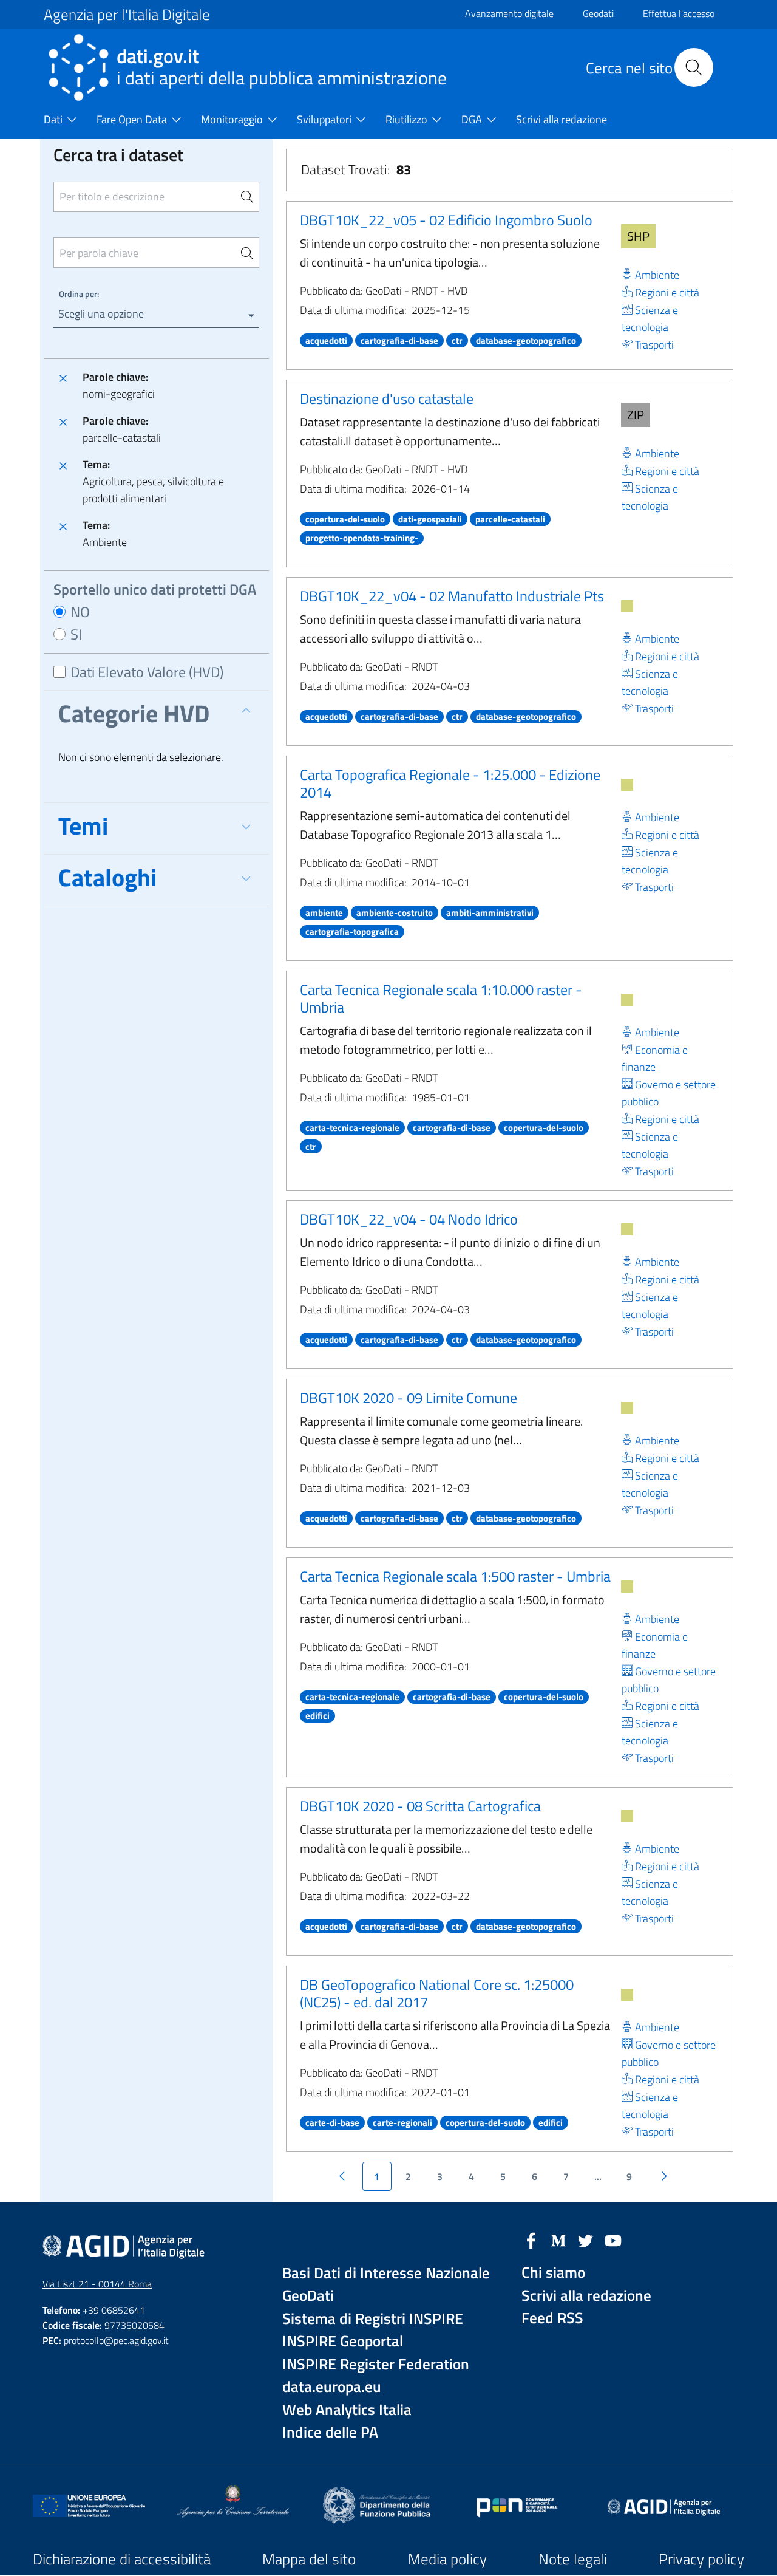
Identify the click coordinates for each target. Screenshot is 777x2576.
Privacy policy (701, 2559)
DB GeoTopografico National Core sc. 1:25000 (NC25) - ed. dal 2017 (437, 1993)
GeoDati (308, 2296)
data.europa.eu (332, 2387)
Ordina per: (79, 294)
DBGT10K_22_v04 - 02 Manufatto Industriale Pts (452, 596)
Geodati (598, 13)
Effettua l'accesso (679, 13)
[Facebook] (531, 2239)
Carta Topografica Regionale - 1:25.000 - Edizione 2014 (450, 783)
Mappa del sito (309, 2559)
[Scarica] (627, 606)
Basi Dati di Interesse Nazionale (386, 2273)
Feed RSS (552, 2318)
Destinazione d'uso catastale (387, 398)
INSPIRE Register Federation (376, 2364)
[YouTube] (613, 2239)
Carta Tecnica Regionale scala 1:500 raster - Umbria (455, 1576)
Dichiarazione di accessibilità (122, 2559)
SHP (638, 236)
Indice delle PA (330, 2432)
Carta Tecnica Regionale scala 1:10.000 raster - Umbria (441, 998)
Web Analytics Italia (347, 2410)
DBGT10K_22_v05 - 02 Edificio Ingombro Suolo (446, 220)
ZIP (636, 415)
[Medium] (558, 2239)
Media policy (447, 2559)
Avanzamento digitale (509, 13)
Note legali (573, 2559)
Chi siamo (553, 2273)
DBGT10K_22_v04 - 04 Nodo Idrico (409, 1219)
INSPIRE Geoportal (343, 2341)
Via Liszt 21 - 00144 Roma (97, 2284)
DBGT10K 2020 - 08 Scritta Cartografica (420, 1806)
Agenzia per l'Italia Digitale (127, 15)
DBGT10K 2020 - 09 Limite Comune (409, 1398)
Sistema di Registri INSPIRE (373, 2319)
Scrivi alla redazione (586, 2296)
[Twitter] (586, 2239)
